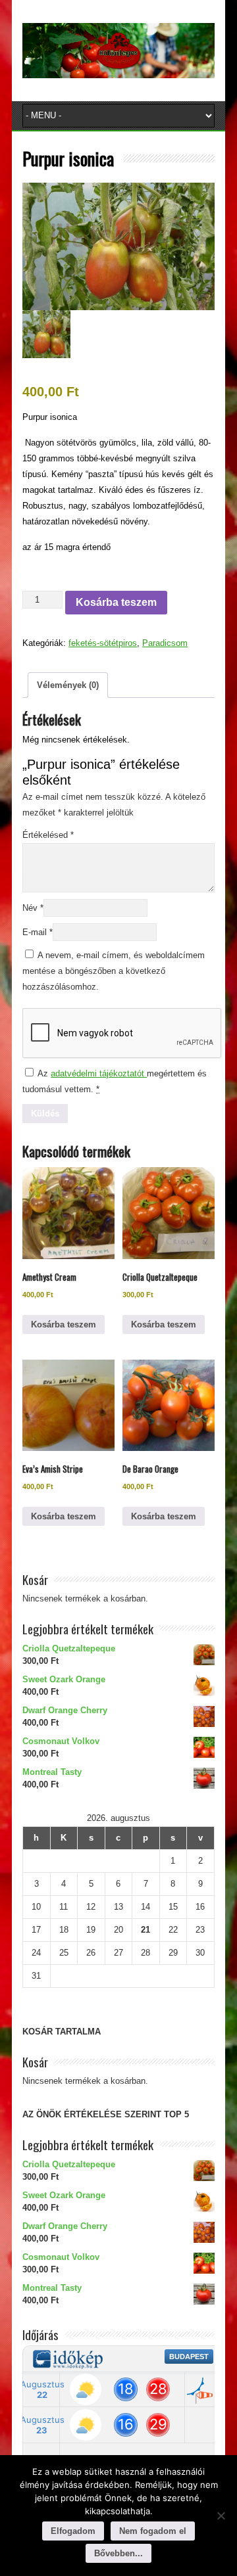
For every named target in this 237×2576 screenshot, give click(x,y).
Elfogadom (73, 2531)
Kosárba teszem (116, 602)
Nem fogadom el (153, 2531)
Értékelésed (48, 835)
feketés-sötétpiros (103, 643)
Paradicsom (165, 643)
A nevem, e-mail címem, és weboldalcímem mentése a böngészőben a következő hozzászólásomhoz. (114, 971)
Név (33, 908)
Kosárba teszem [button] (64, 1324)
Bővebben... (118, 2553)
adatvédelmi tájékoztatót (99, 1073)
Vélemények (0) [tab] (68, 685)
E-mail (38, 932)
